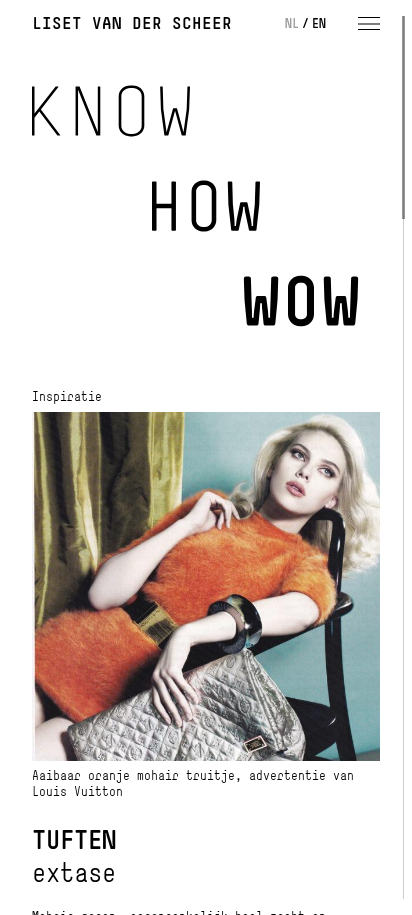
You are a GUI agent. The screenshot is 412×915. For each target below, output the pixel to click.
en (319, 23)
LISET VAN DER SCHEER (132, 23)
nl (292, 23)
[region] (206, 457)
